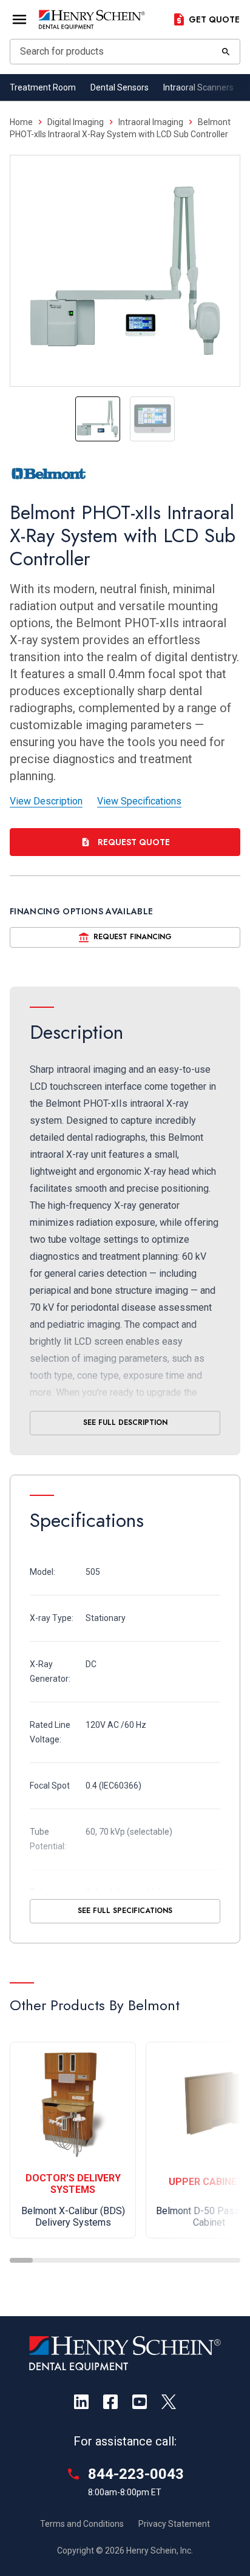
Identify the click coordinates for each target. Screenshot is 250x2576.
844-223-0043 (136, 2474)
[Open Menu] (19, 19)
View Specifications (139, 801)
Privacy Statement (174, 2524)
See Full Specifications (125, 1911)
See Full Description (125, 1422)
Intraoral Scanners (198, 87)
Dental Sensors (120, 87)
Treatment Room (43, 87)
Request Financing (133, 937)
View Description (46, 801)
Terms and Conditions (82, 2524)
